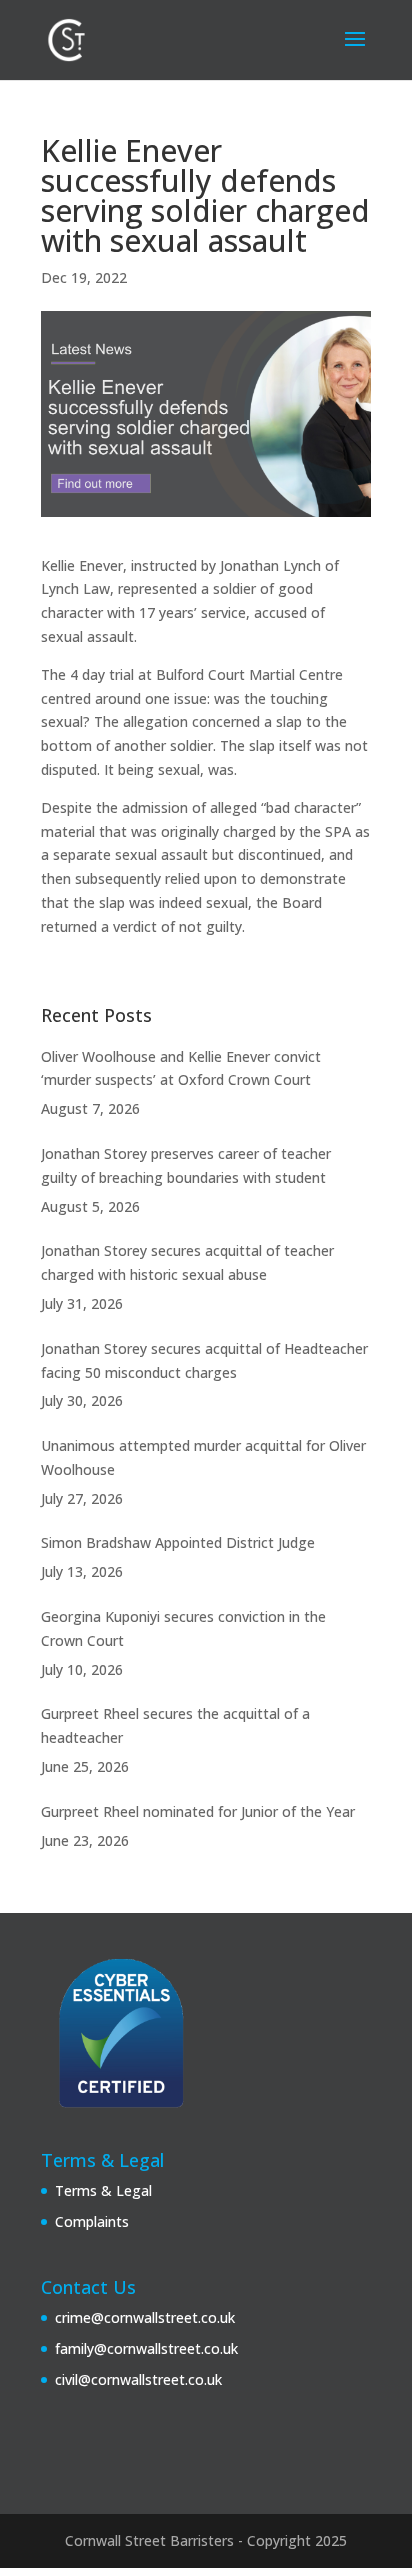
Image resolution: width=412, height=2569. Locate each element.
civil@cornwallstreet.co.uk (138, 2379)
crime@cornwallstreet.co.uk (145, 2317)
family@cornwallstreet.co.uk (146, 2348)
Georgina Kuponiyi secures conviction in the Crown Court (183, 1628)
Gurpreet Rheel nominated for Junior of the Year (198, 1811)
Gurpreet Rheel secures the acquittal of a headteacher (175, 1725)
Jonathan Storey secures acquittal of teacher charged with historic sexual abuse (187, 1262)
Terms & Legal (103, 2190)
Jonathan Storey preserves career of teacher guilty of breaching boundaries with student (186, 1165)
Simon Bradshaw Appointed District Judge (178, 1542)
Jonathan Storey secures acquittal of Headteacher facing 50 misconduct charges (204, 1360)
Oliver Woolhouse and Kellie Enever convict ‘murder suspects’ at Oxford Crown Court (181, 1068)
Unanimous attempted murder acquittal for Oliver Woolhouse (203, 1457)
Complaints (92, 2221)
